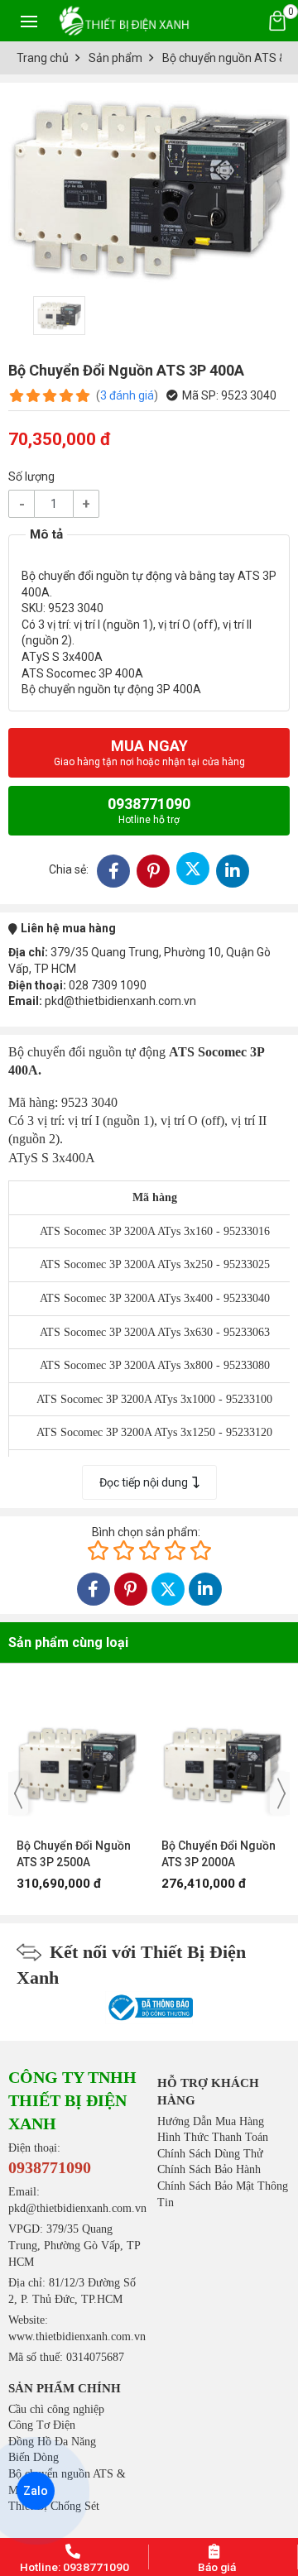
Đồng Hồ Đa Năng (52, 2442)
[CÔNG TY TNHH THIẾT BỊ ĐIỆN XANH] (124, 20)
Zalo (36, 2490)
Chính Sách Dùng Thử (210, 2154)
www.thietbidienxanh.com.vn (77, 2337)
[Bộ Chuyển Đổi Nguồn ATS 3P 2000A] (221, 1757)
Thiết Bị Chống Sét (54, 2506)
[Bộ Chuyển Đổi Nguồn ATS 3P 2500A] (77, 1757)
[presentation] (18, 1793)
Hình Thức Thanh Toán (213, 2137)
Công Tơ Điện (42, 2425)
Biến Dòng (34, 2457)
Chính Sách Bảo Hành (209, 2169)
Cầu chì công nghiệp (56, 2409)
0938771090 (149, 810)
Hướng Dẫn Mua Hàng (211, 2121)
